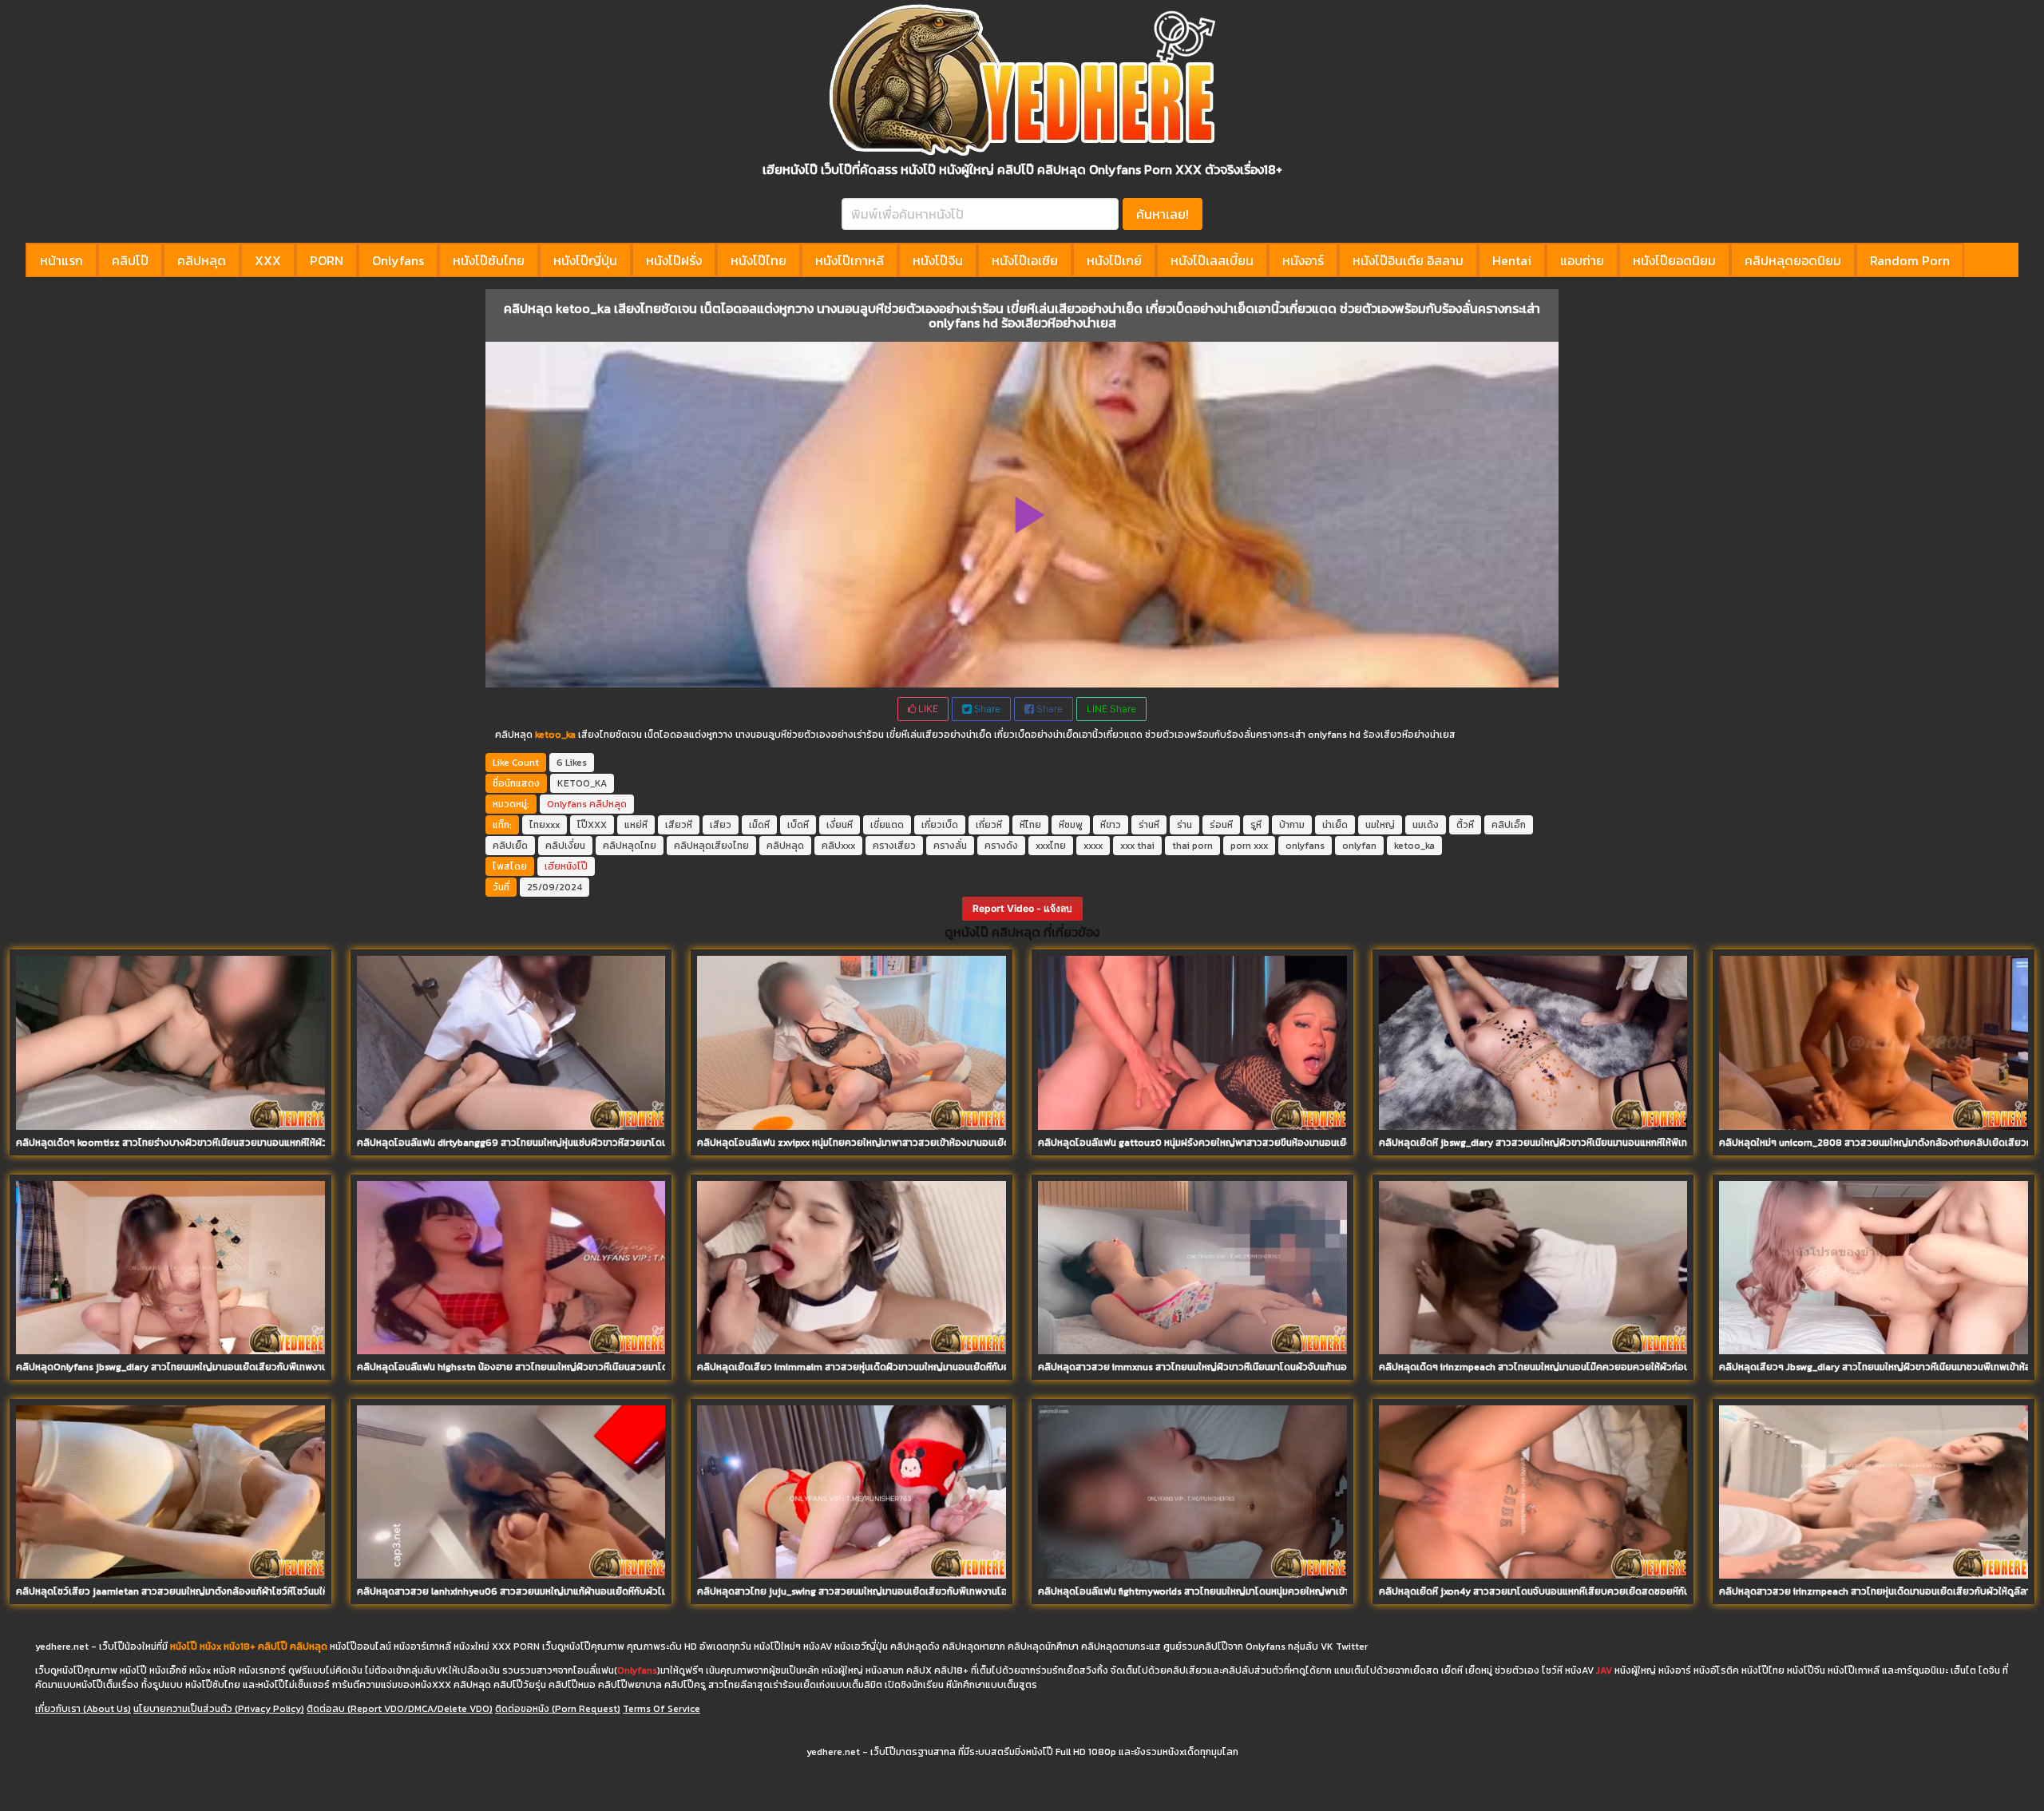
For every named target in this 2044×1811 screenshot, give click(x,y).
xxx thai (1137, 846)
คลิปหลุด (202, 260)
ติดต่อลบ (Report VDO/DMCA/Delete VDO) (400, 1709)
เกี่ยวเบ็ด (940, 825)
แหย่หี (636, 825)
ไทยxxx (545, 825)
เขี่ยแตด (887, 825)
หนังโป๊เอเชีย (1025, 260)
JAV (1604, 1670)
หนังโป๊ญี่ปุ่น (585, 260)
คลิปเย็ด (510, 846)
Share (986, 709)
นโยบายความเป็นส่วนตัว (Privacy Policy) (219, 1709)
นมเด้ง (1426, 825)
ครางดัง (1001, 846)
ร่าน (1184, 825)
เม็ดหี (759, 825)
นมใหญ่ (1380, 825)
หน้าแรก (61, 260)
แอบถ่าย (1582, 260)
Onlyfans (398, 260)
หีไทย (1030, 825)
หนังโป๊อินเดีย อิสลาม (1408, 260)
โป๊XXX (592, 825)
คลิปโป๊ (130, 260)
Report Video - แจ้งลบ (1022, 908)
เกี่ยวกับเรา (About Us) (83, 1709)
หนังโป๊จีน (938, 260)
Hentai (1512, 260)
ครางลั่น (950, 846)
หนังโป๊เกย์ (1114, 260)
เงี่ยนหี (840, 825)
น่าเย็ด (1335, 825)
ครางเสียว (894, 846)
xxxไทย (1051, 846)
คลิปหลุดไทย (630, 846)
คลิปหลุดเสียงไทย (711, 846)
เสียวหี (679, 825)
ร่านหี (1149, 825)
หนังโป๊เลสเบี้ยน (1212, 260)
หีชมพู (1071, 825)
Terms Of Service (662, 1709)
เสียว (721, 825)
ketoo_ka (1414, 846)
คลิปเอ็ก (1509, 825)
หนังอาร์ (1303, 260)
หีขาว (1111, 825)
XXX (268, 260)
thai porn (1192, 846)
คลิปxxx (838, 846)
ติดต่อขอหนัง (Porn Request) (558, 1709)
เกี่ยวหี (989, 825)
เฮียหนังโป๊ (566, 866)
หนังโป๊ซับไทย (489, 260)
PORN (327, 260)
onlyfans (1305, 846)
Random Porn (1910, 260)
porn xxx (1249, 846)
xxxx (1093, 846)
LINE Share (1111, 709)
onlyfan (1359, 846)
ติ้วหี (1465, 825)
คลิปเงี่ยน (565, 846)
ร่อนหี (1221, 825)
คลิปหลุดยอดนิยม (1793, 260)
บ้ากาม (1292, 825)
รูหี (1256, 825)
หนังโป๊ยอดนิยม (1674, 260)
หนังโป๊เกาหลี (850, 260)
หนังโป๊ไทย (759, 260)
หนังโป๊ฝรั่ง (674, 260)
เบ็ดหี (798, 825)
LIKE (927, 709)
